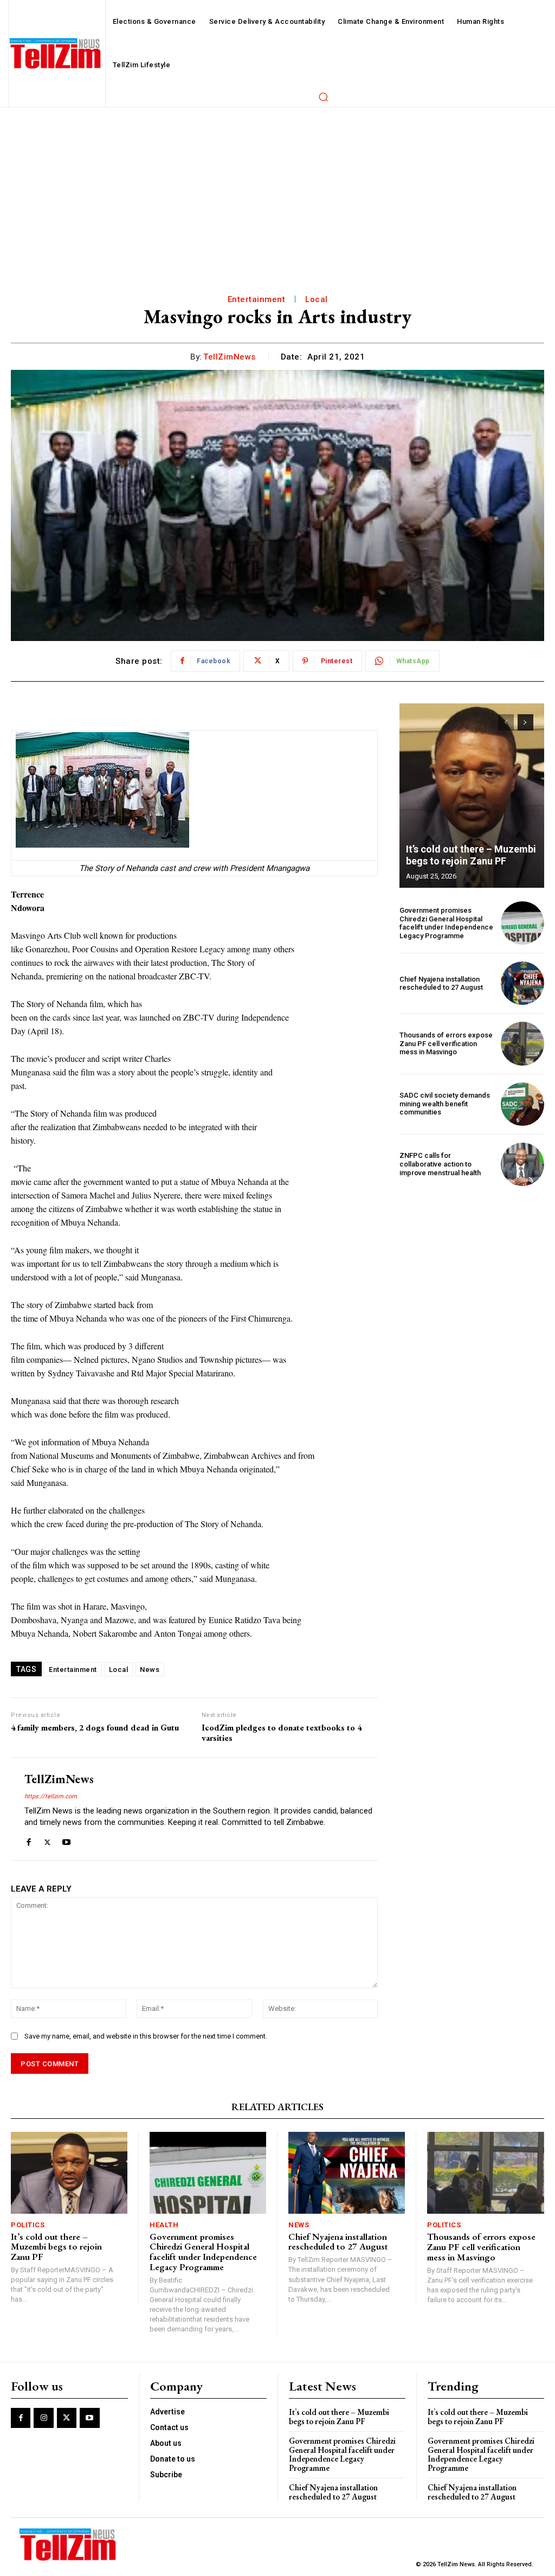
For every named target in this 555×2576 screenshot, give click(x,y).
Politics (28, 2225)
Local (317, 299)
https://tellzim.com (51, 1796)
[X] (47, 1840)
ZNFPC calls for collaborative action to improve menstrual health (440, 1164)
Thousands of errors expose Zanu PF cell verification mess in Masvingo (446, 1043)
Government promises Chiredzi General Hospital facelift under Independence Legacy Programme (446, 923)
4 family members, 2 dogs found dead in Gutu (95, 1728)
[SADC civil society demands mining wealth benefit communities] (522, 1104)
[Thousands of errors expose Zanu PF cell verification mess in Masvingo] (522, 1043)
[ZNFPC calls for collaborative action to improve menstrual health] (522, 1164)
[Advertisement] (277, 189)
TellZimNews (230, 357)
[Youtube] (66, 1840)
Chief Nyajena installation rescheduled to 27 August (441, 983)
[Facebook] (28, 1840)
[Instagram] (43, 2418)
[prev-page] (506, 722)
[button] (323, 97)
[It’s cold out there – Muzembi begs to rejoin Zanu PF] (472, 796)
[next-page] (525, 722)
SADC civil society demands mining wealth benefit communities (445, 1104)
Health (164, 2225)
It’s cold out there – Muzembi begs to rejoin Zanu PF (471, 855)
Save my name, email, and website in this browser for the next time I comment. (146, 2036)
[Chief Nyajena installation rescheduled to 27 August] (522, 983)
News (150, 1670)
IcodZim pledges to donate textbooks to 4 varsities (282, 1733)
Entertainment (257, 299)
